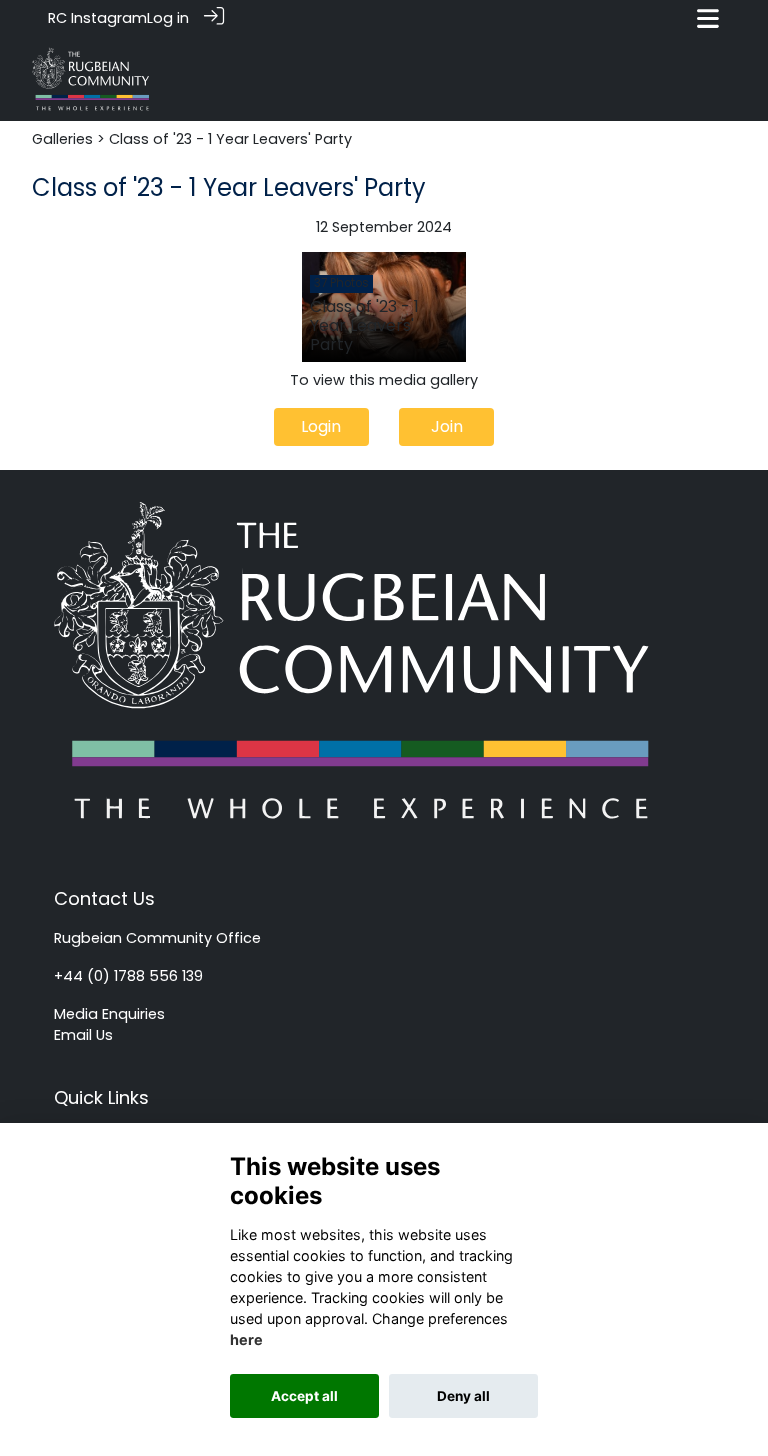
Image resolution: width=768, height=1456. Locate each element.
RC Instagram (97, 18)
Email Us (83, 1035)
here (246, 1339)
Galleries (62, 139)
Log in (168, 18)
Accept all (304, 1396)
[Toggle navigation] (708, 18)
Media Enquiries (109, 1014)
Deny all (463, 1396)
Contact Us (104, 898)
